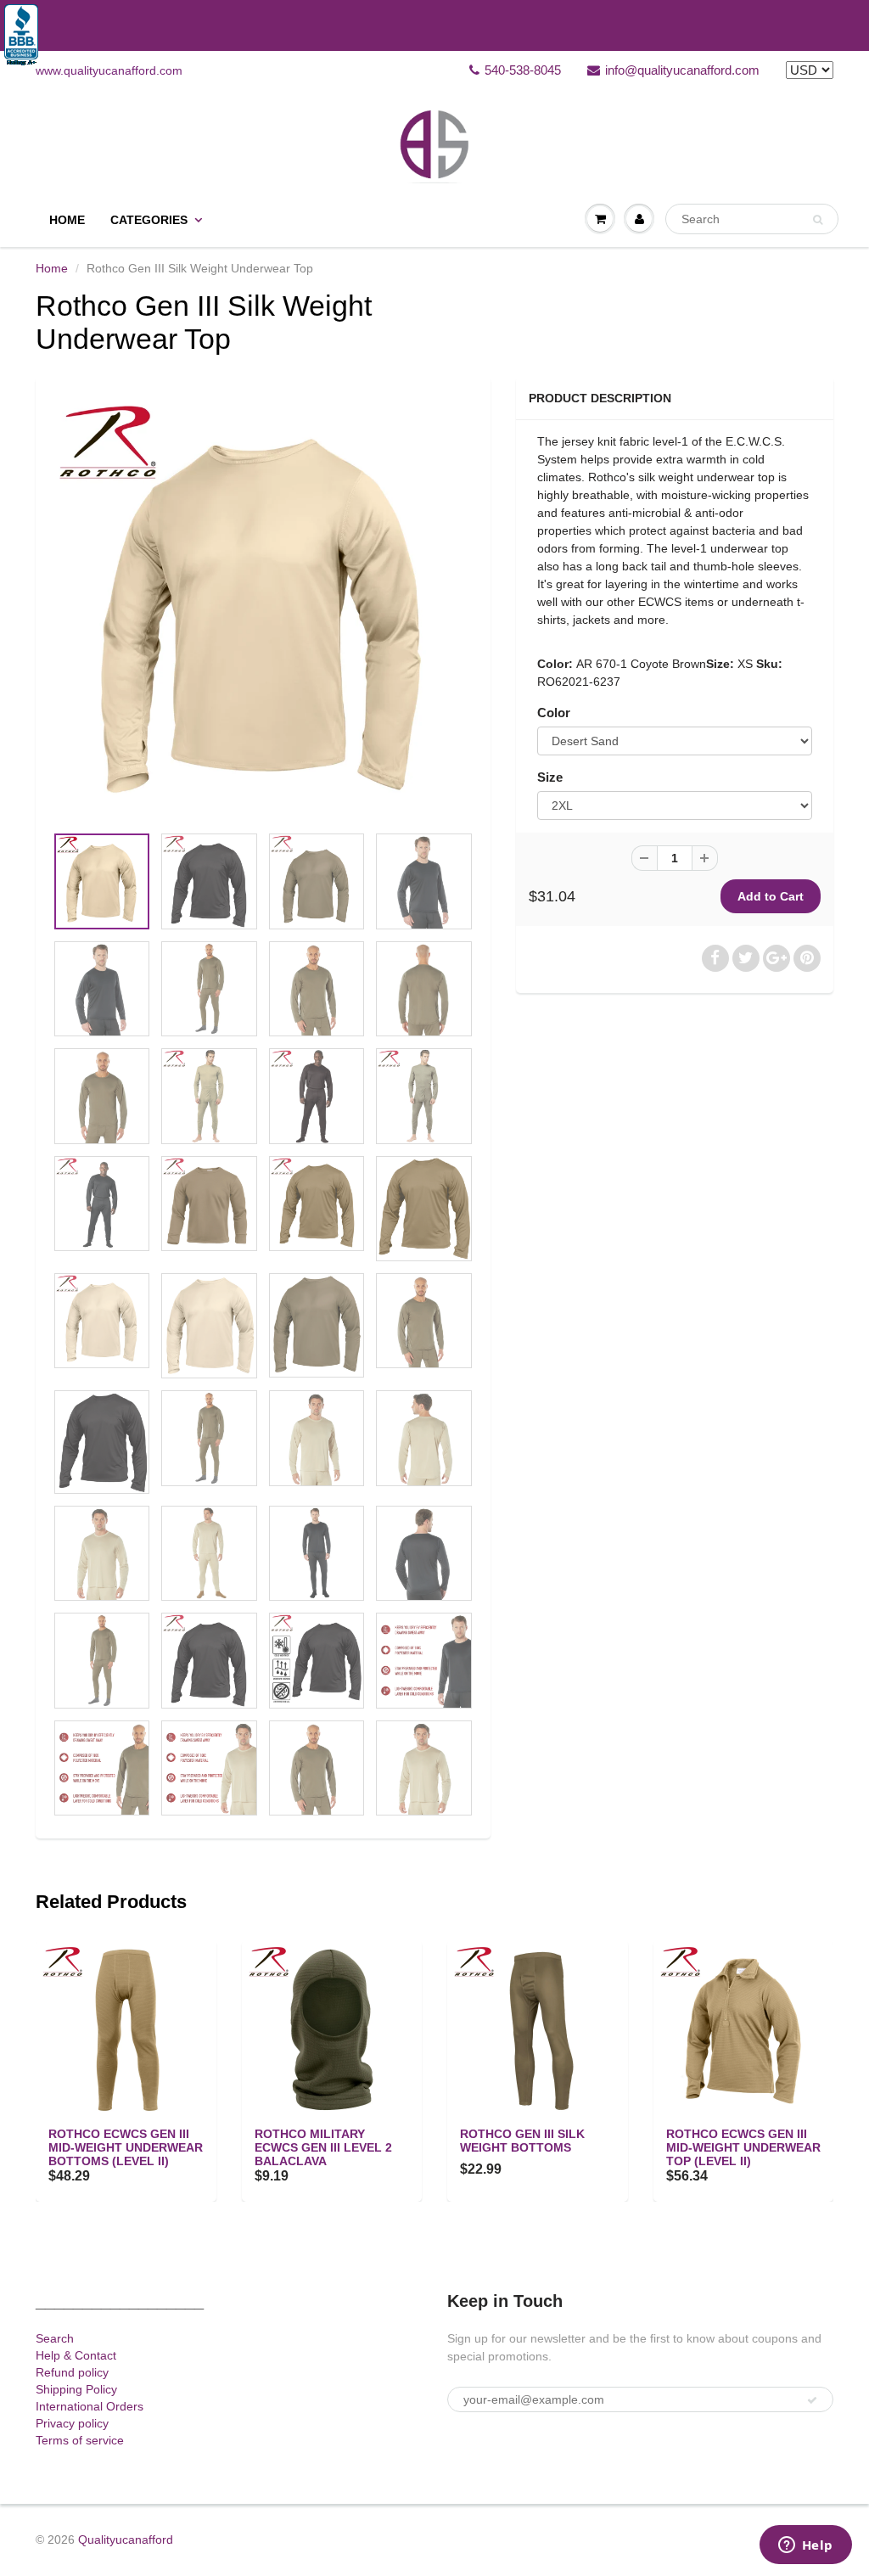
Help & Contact (76, 2355)
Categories (149, 220)
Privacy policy (72, 2423)
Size (550, 777)
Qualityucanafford (126, 2540)
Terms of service (80, 2440)
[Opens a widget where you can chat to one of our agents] (805, 2546)
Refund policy (72, 2372)
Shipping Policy (76, 2389)
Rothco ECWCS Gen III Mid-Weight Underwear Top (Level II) (743, 2147)
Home (67, 220)
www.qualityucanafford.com (109, 70)
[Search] (818, 220)
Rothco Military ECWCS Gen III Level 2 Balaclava (323, 2147)
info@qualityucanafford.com (682, 70)
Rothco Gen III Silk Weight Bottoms (522, 2141)
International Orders (90, 2406)
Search (55, 2338)
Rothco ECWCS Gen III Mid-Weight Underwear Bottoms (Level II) (126, 2147)
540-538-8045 (523, 70)
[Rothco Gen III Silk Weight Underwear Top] (263, 609)
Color (554, 713)
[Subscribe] (812, 2400)
